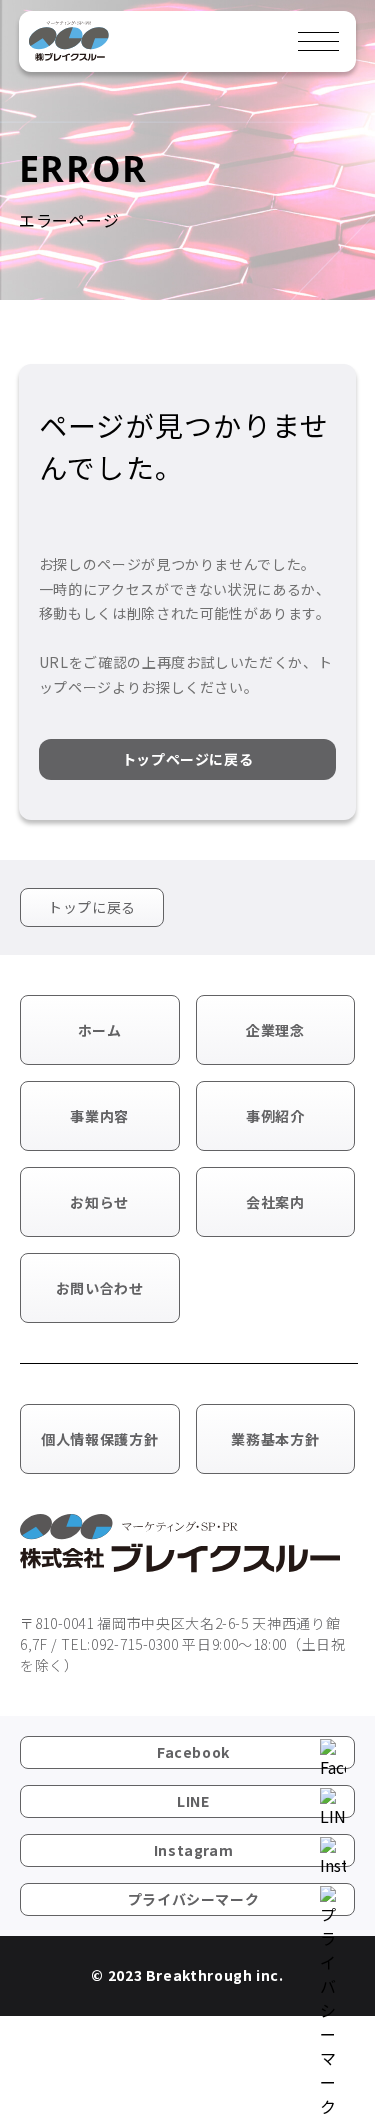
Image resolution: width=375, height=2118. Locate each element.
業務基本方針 (275, 1439)
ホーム (100, 1030)
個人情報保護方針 (99, 1439)
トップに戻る (92, 907)
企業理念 (275, 1030)
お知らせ (99, 1202)
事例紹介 (275, 1116)
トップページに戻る (188, 759)
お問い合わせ (100, 1288)
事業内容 (99, 1116)
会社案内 (275, 1202)
